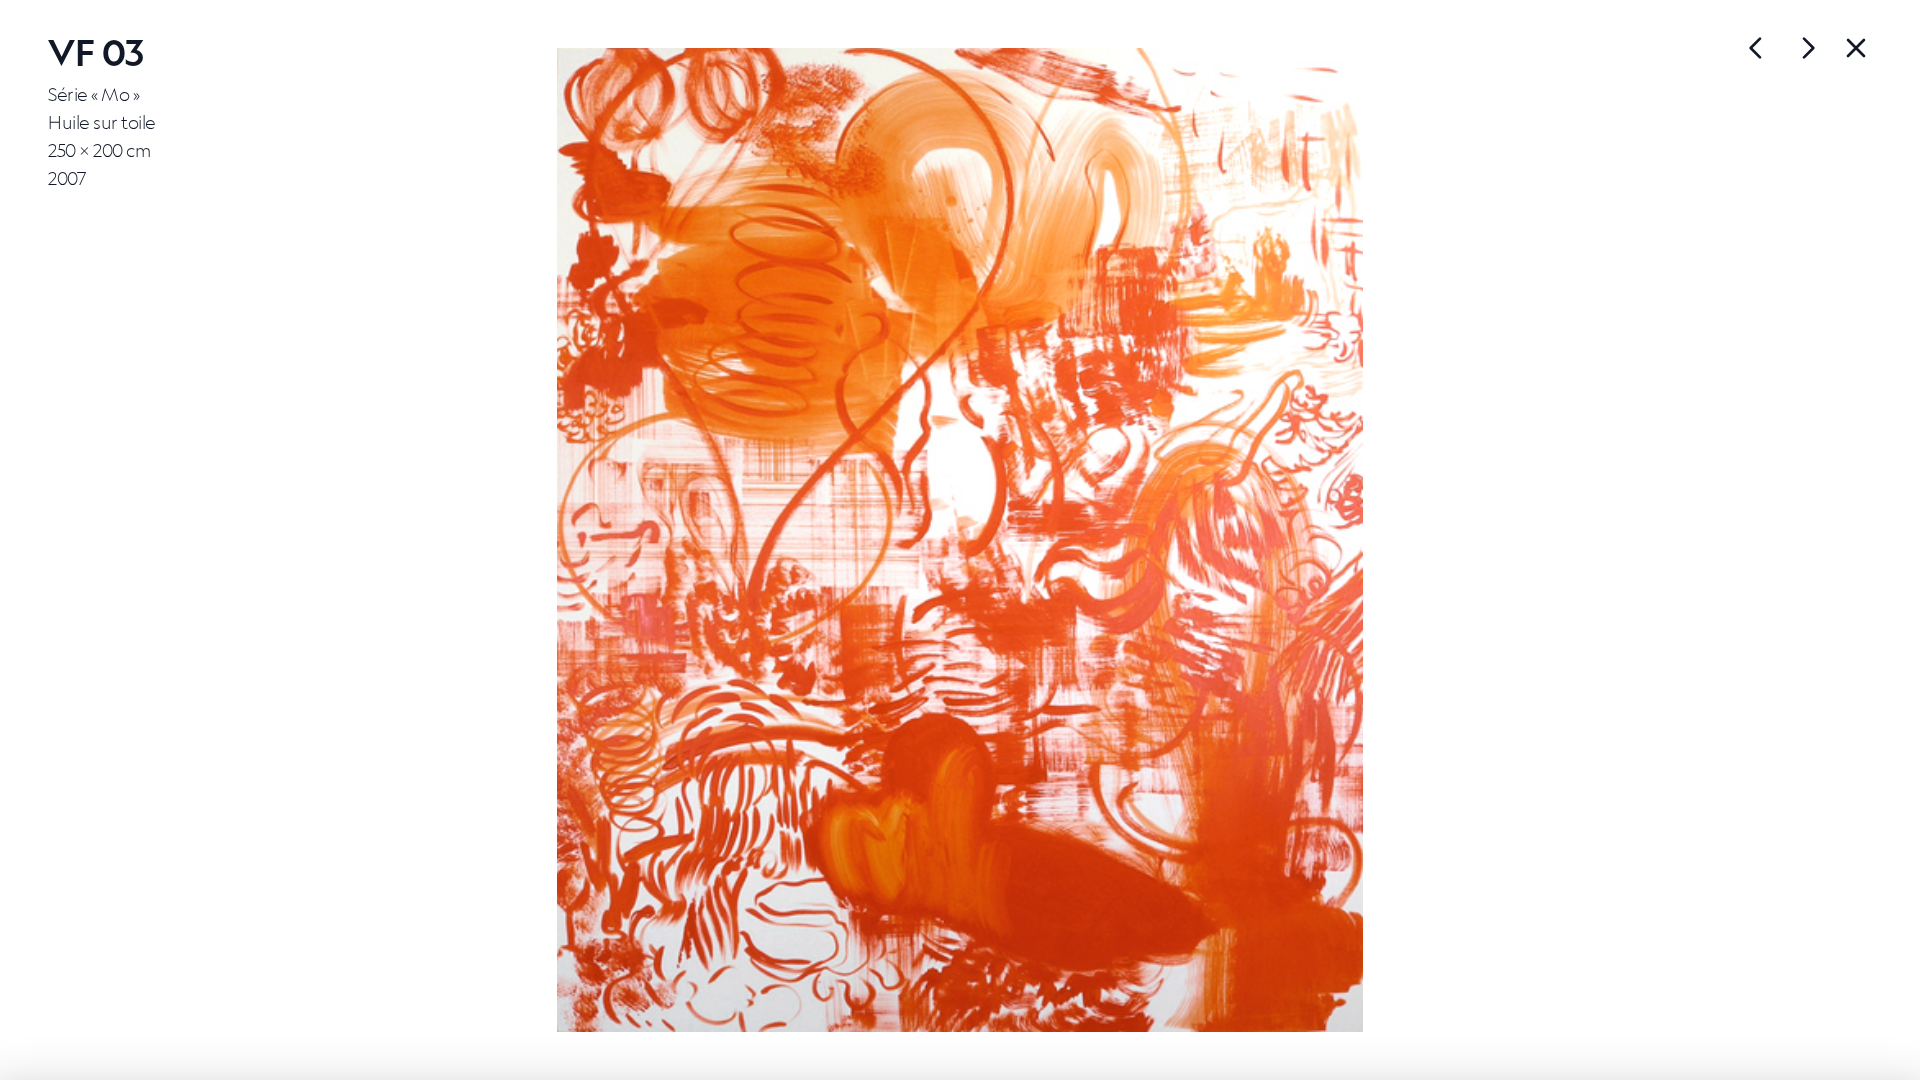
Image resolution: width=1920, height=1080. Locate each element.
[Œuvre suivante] (1756, 48)
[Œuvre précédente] (1808, 48)
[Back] (1856, 48)
